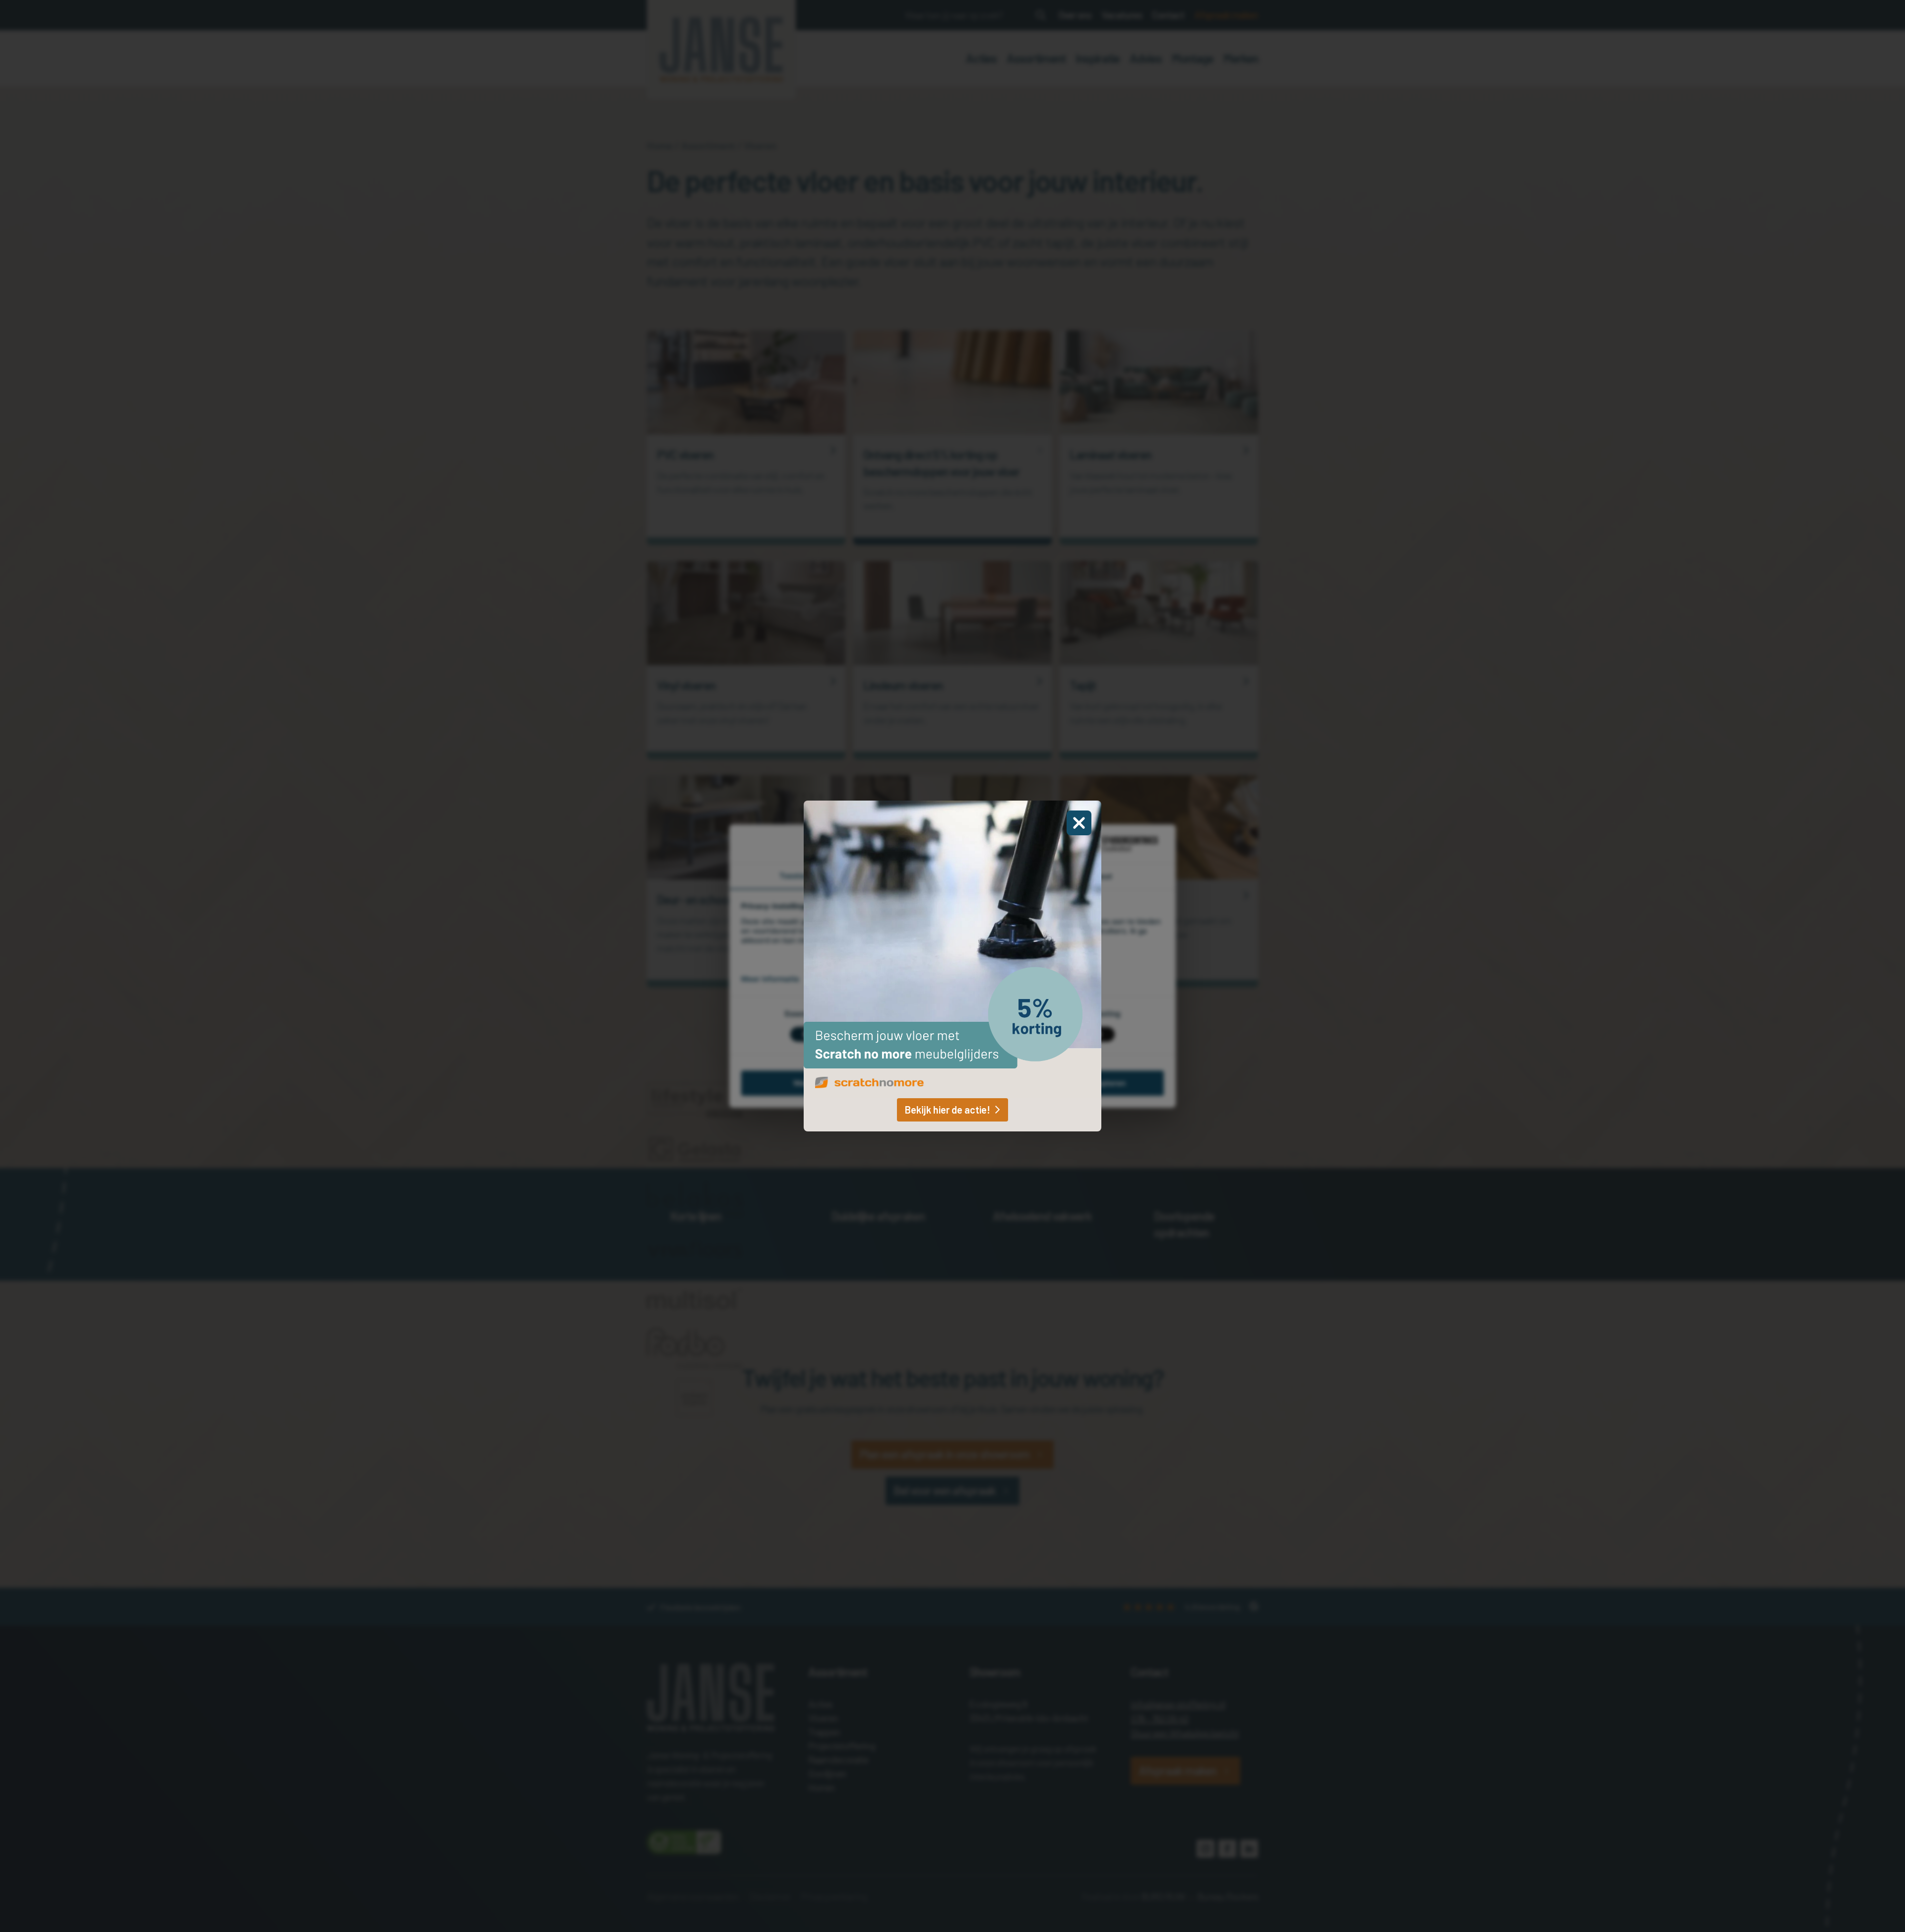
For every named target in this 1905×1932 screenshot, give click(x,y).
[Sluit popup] (1079, 823)
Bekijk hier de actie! (948, 1110)
